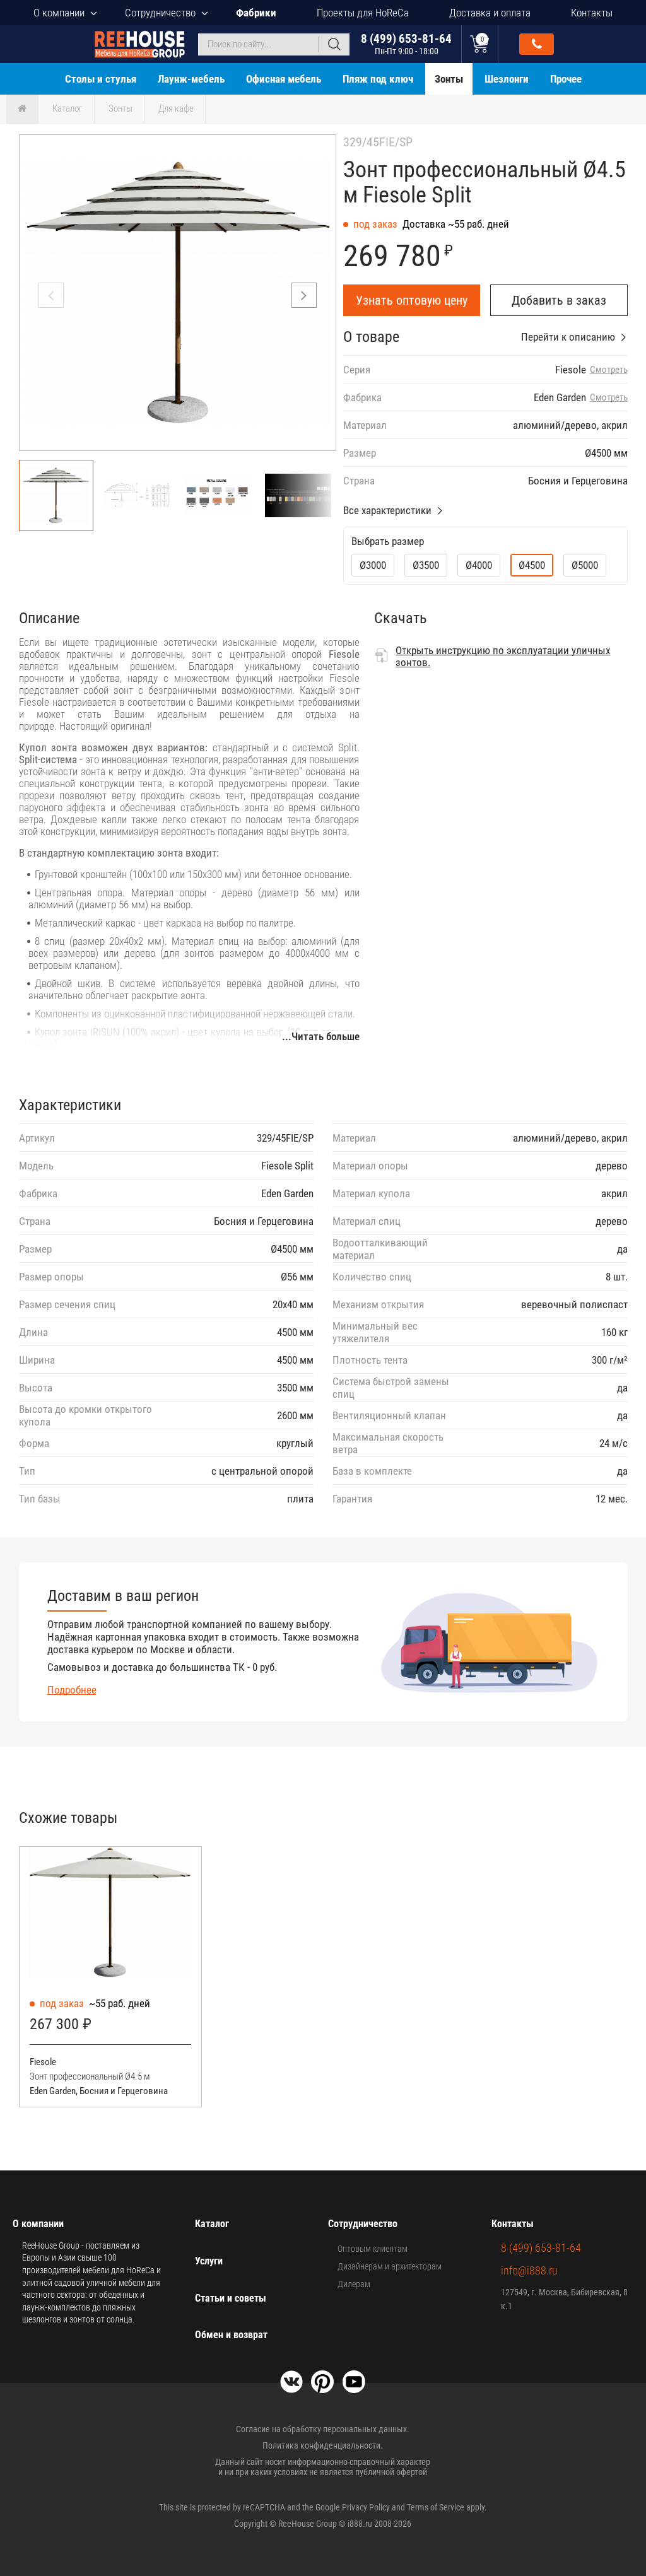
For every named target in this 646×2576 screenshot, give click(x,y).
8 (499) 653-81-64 (406, 44)
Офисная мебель (284, 79)
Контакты (592, 13)
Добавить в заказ (559, 300)
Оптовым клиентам (373, 2249)
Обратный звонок (537, 44)
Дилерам (354, 2284)
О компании (59, 13)
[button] (304, 295)
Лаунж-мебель (191, 79)
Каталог (68, 108)
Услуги (209, 2261)
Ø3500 (426, 565)
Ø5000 (585, 565)
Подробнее (72, 1690)
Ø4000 (479, 565)
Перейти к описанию (568, 337)
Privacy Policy (366, 2507)
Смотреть (609, 370)
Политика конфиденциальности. (323, 2445)
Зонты (449, 79)
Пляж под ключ (378, 79)
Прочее (566, 79)
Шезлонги (507, 79)
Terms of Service (436, 2507)
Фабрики (256, 13)
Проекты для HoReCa (363, 13)
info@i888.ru (529, 2270)
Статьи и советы (231, 2298)
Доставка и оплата (490, 13)
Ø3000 (373, 565)
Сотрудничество (160, 13)
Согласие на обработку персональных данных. (323, 2429)
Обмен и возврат (231, 2335)
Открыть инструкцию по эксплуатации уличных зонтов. (503, 656)
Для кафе (176, 108)
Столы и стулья (101, 79)
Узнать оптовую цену (412, 300)
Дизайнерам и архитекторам (390, 2266)
